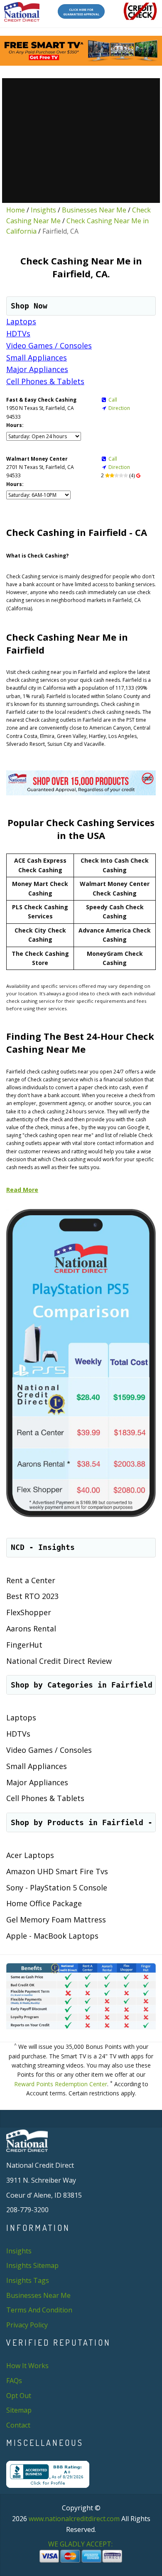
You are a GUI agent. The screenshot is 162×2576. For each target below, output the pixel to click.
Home (16, 210)
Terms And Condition (39, 2310)
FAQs (14, 2381)
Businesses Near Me (94, 210)
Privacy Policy (27, 2325)
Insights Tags (28, 2280)
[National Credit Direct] (22, 12)
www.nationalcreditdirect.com (74, 2519)
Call (113, 400)
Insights (43, 210)
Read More (22, 1190)
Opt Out (19, 2396)
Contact (18, 2425)
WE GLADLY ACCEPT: (81, 2544)
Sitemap (19, 2410)
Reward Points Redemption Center (61, 2084)
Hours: (15, 425)
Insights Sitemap (32, 2265)
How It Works (27, 2366)
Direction (119, 408)
